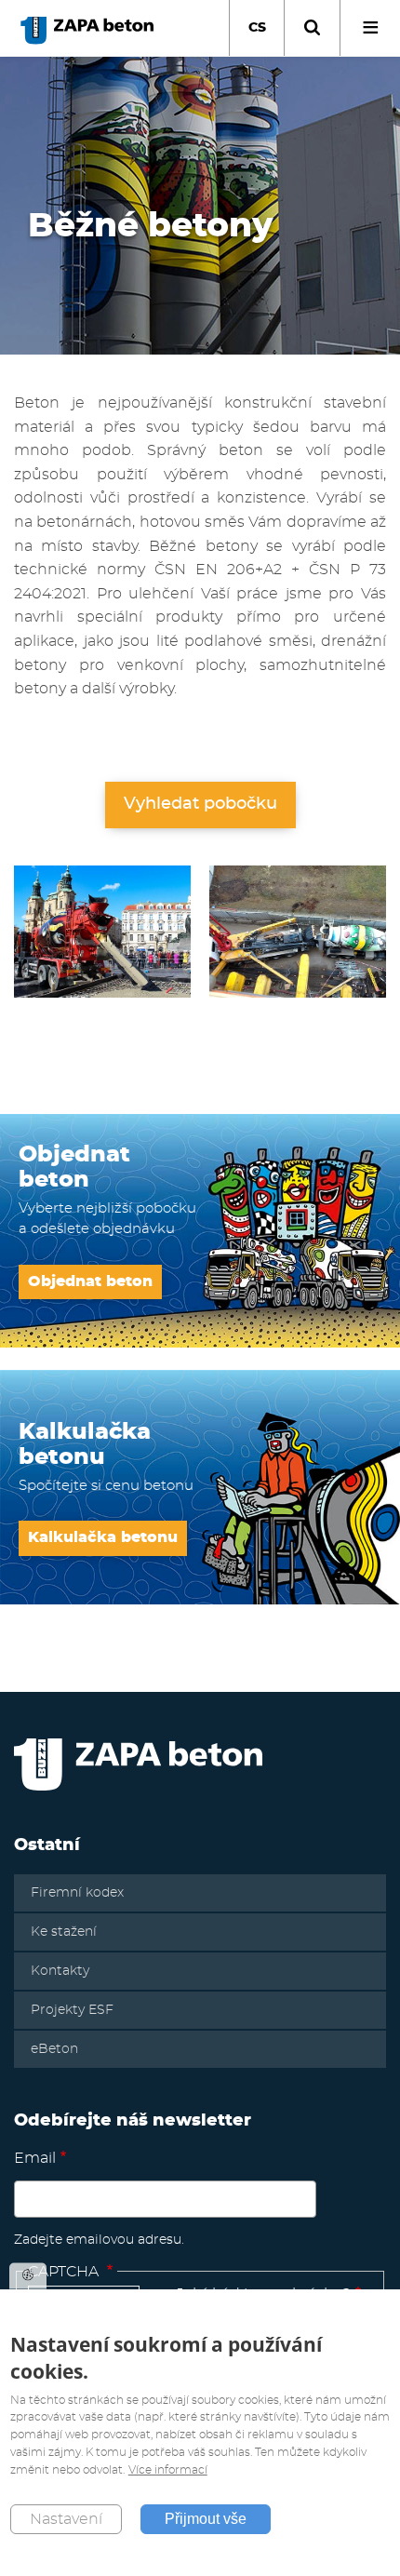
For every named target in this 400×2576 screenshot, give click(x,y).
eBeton (54, 2049)
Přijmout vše (206, 2519)
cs (257, 28)
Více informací (168, 2470)
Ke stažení (64, 1932)
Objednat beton (90, 1281)
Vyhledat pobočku (200, 804)
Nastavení (66, 2519)
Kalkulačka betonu (103, 1537)
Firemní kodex (77, 1893)
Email (35, 2158)
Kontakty (60, 1971)
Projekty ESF (72, 2010)
